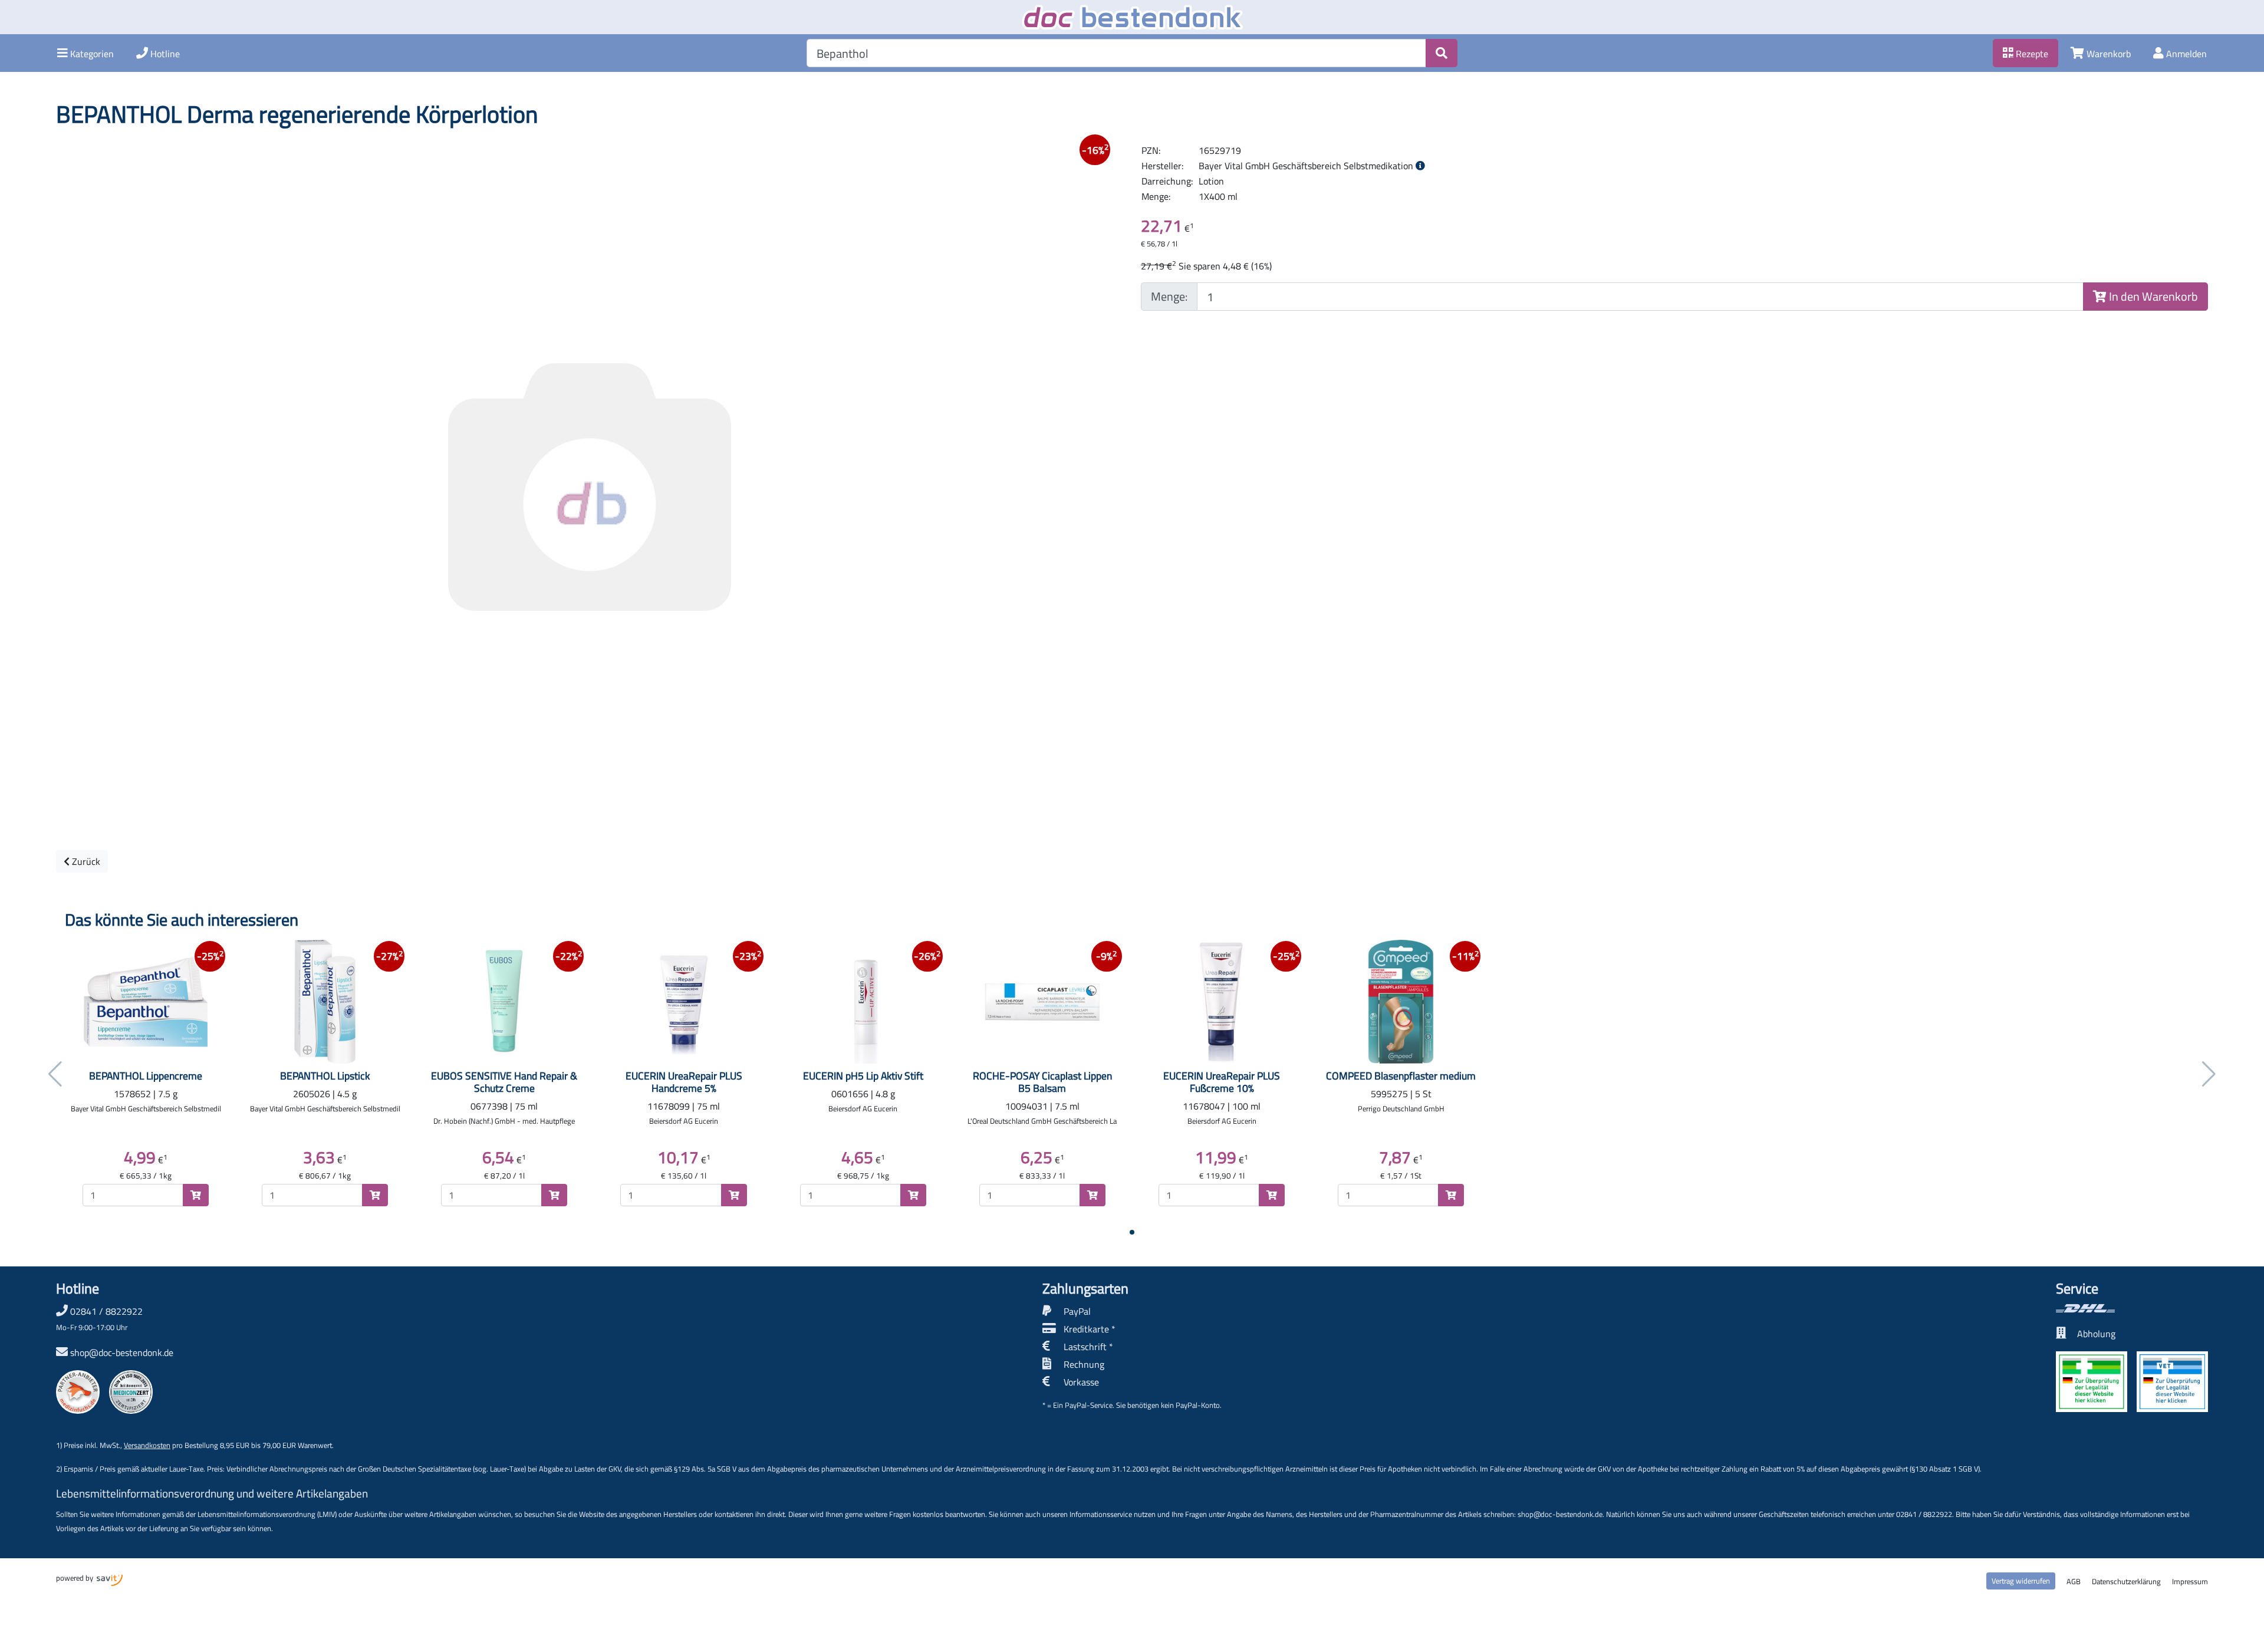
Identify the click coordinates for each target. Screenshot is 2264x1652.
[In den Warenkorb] (196, 1195)
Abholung (2096, 1334)
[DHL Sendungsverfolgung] (2132, 1308)
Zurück (85, 861)
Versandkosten (147, 1445)
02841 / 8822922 (99, 1318)
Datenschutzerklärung (2126, 1581)
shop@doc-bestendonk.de (122, 1352)
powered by (75, 1578)
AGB (2074, 1581)
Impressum (2190, 1581)
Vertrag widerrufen (2021, 1581)
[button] (85, 53)
